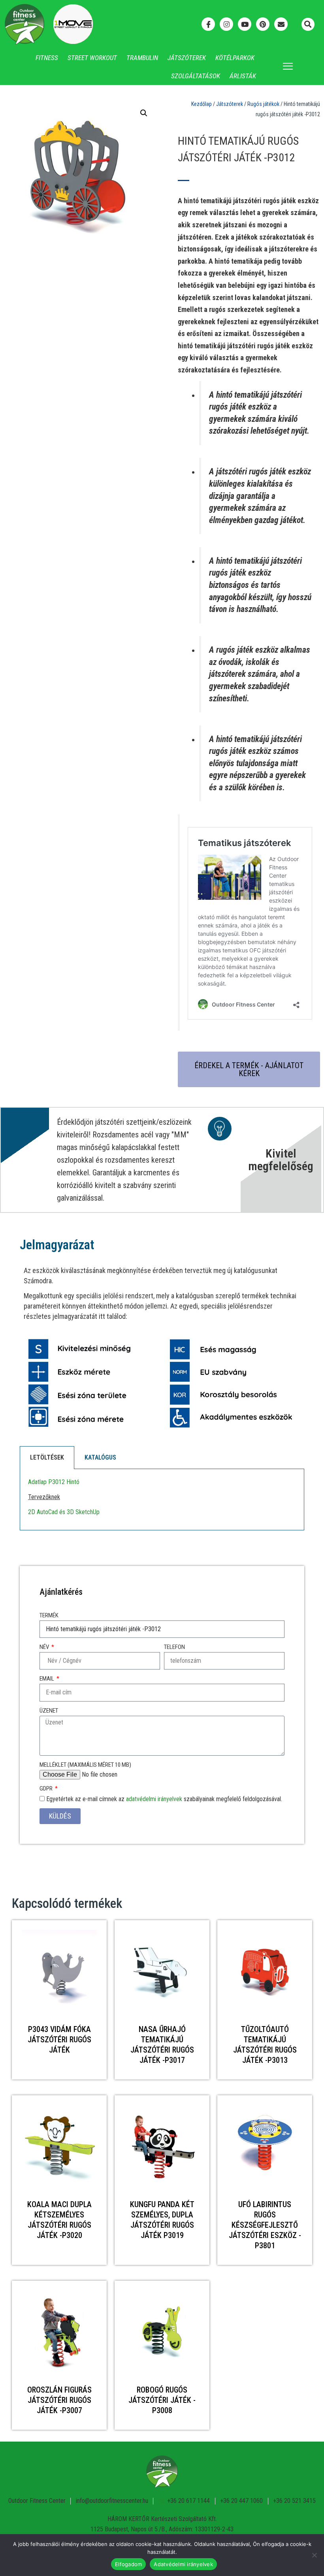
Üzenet (49, 1711)
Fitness (47, 58)
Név (45, 1647)
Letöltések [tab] (47, 1457)
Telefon (174, 1647)
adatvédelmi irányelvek (154, 1799)
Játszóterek (187, 58)
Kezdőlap (202, 104)
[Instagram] (226, 24)
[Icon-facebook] (208, 24)
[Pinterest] (263, 24)
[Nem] (314, 2555)
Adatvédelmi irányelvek (183, 2564)
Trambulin (142, 58)
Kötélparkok (235, 58)
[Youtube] (245, 24)
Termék (49, 1615)
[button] (308, 24)
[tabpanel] (162, 1500)
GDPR (47, 1788)
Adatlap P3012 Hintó (54, 1482)
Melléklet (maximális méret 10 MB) (85, 1765)
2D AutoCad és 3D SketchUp (64, 1512)
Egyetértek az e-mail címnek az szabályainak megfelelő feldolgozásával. (164, 1799)
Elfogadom (128, 2564)
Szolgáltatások (196, 76)
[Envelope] (281, 24)
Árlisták (243, 76)
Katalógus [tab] (100, 1457)
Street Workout (92, 58)
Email (47, 1679)
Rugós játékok (263, 104)
